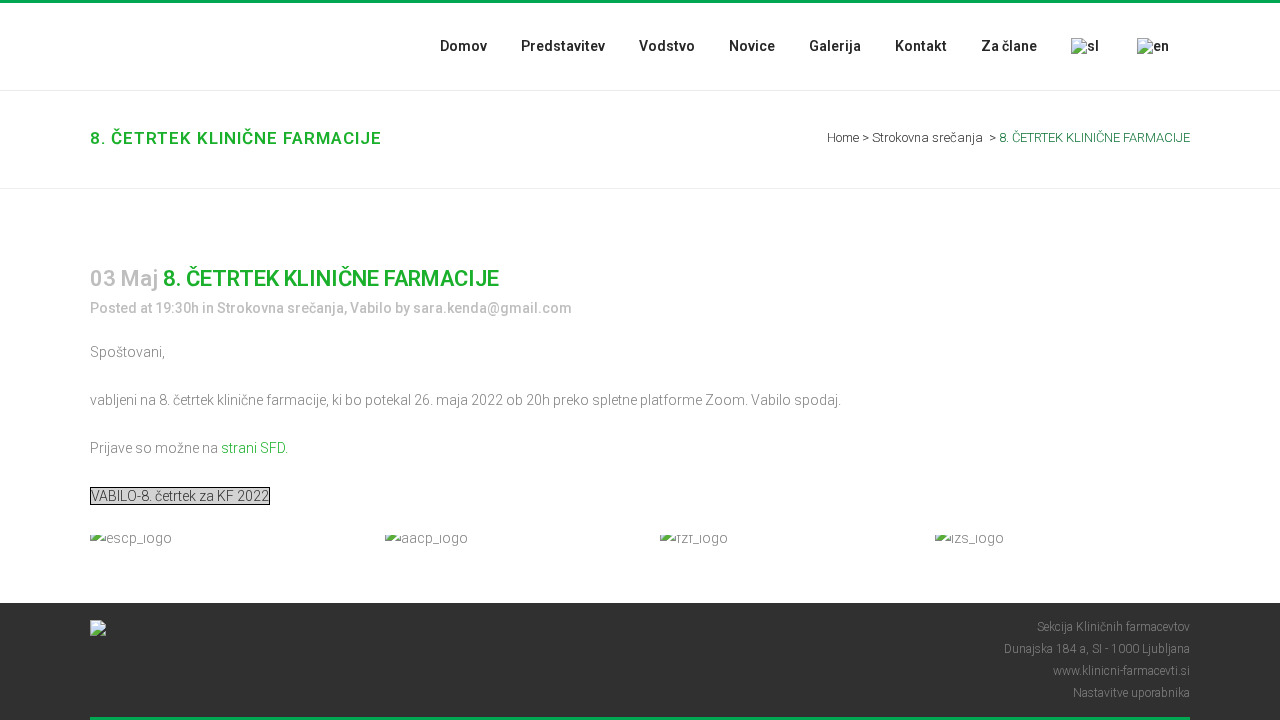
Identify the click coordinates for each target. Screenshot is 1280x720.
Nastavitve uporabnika (1131, 693)
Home (843, 137)
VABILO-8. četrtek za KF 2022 (180, 496)
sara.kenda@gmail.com (492, 308)
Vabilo (371, 308)
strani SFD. (254, 448)
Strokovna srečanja (927, 137)
